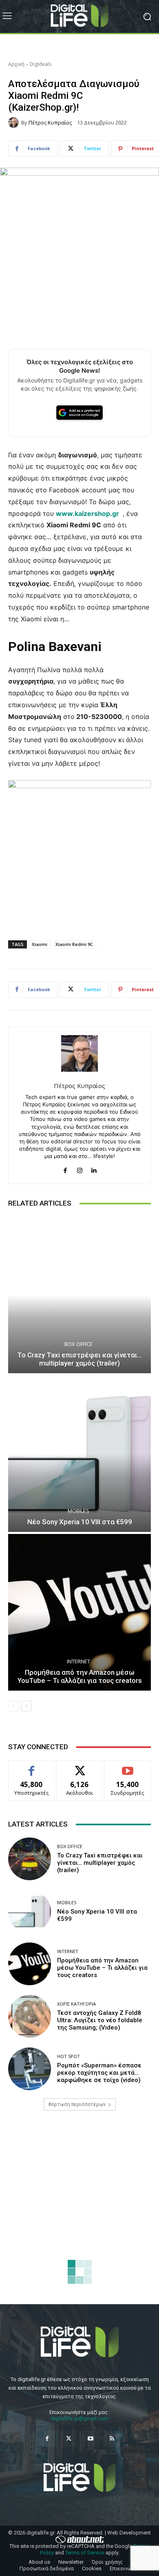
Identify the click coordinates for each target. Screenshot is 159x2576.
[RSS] (112, 2439)
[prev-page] (13, 1706)
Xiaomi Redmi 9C (74, 944)
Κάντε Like (31, 1766)
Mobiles (78, 1511)
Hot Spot (68, 2056)
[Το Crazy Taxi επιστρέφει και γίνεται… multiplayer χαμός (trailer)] (79, 1295)
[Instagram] (80, 1168)
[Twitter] (69, 2439)
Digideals (41, 64)
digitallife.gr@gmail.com (79, 2418)
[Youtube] (90, 2439)
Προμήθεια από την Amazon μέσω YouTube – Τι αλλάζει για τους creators (80, 1676)
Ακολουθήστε (80, 1766)
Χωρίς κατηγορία (76, 2004)
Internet (78, 1662)
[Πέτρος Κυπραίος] (15, 122)
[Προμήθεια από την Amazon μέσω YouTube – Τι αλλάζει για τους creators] (79, 1612)
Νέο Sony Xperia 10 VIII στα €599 (80, 1522)
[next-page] (26, 1706)
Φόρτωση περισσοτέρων (77, 2104)
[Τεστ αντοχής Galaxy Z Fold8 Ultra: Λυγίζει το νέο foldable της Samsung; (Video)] (30, 2016)
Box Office (78, 1344)
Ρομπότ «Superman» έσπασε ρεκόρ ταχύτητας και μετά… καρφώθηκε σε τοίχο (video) (99, 2073)
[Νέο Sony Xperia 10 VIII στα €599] (79, 1454)
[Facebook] (65, 1168)
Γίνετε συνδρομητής (128, 1770)
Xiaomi (40, 944)
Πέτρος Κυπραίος (50, 123)
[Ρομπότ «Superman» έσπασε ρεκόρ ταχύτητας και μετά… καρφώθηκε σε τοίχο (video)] (30, 2069)
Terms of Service (85, 2553)
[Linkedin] (94, 1168)
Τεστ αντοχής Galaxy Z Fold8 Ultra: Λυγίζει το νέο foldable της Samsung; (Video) (100, 2020)
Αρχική (16, 64)
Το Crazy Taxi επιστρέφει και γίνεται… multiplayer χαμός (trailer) (79, 1359)
